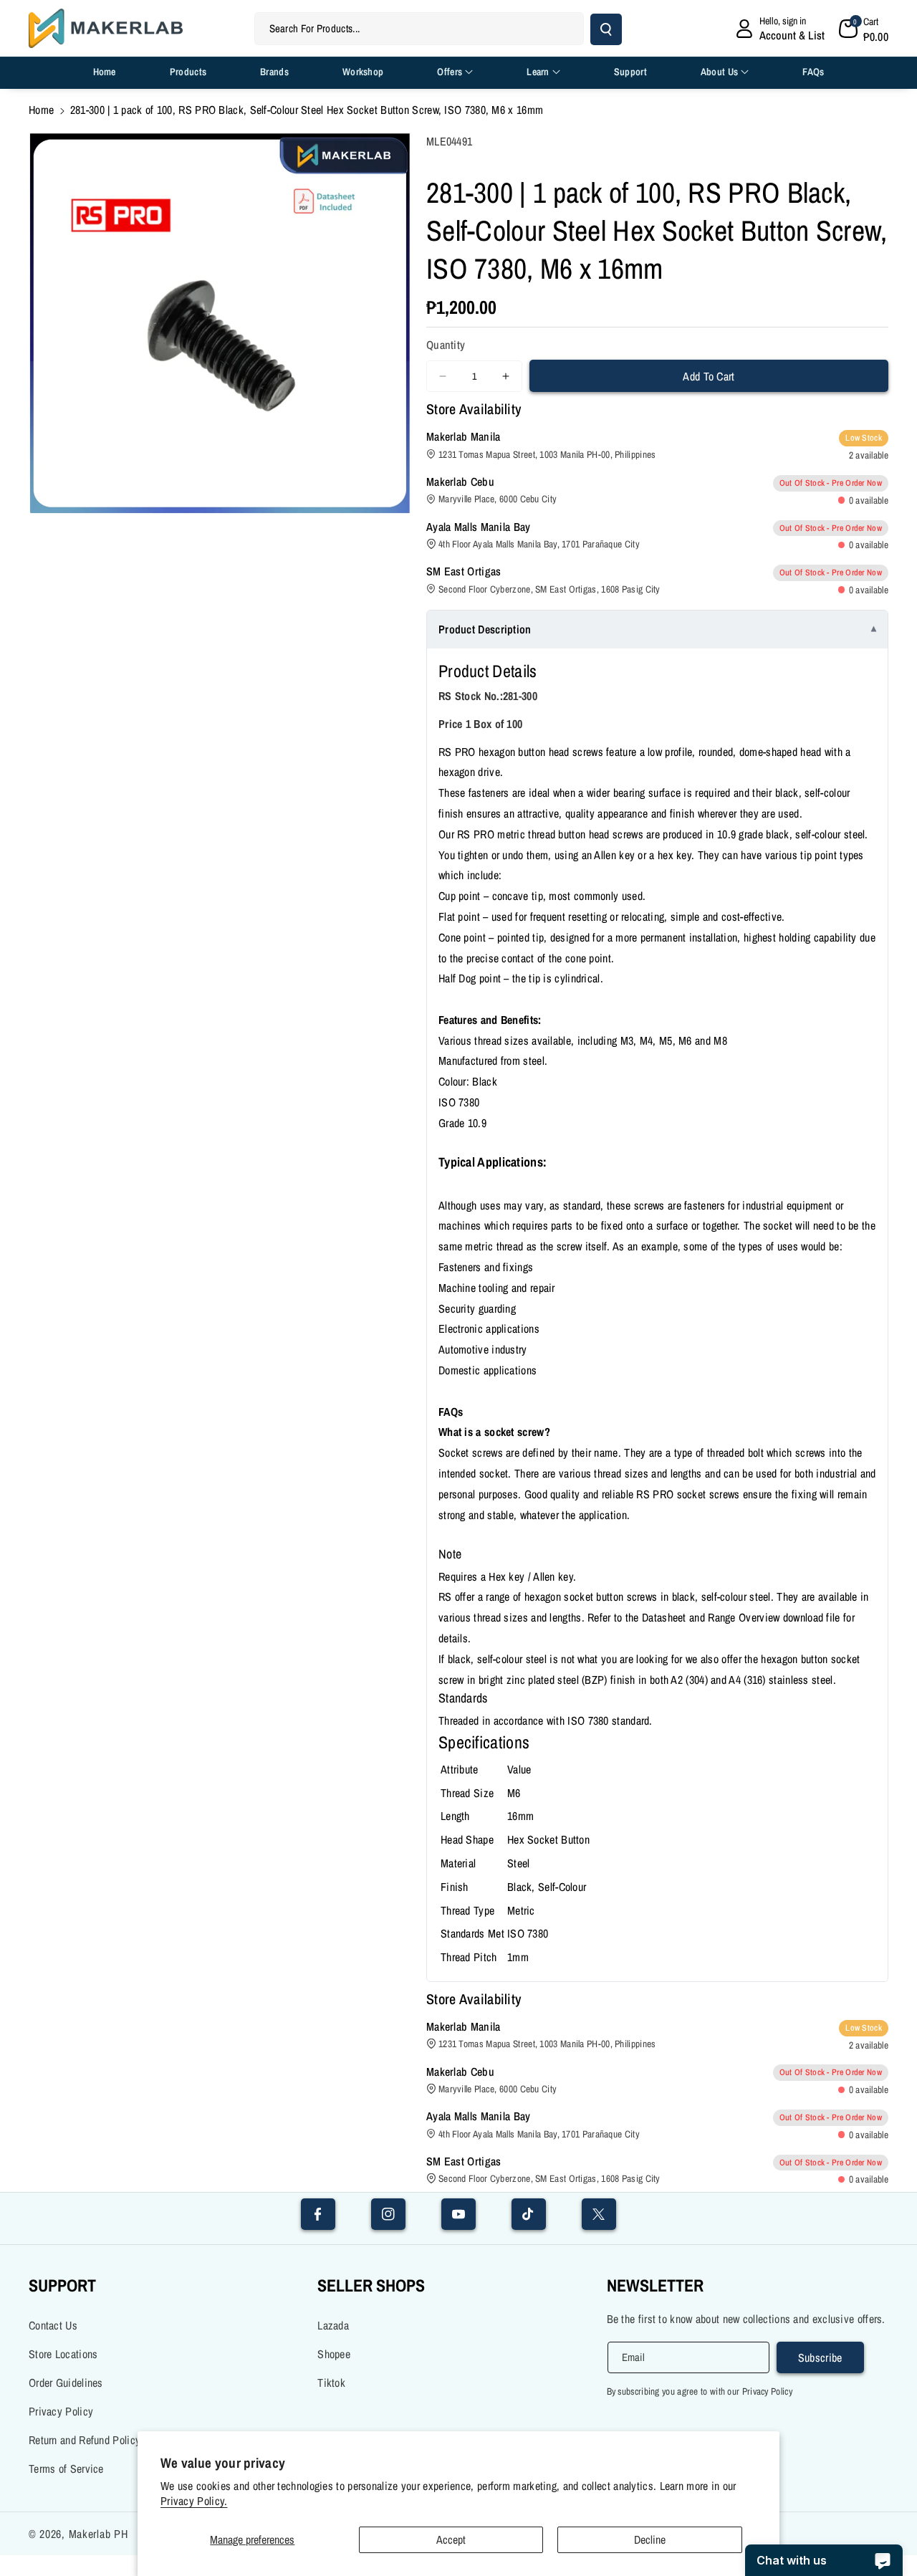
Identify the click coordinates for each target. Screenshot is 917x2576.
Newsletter (655, 2285)
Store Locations (63, 2354)
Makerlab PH (99, 2534)
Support (62, 2285)
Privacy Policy (61, 2411)
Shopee (334, 2354)
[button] (864, 29)
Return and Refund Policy (85, 2440)
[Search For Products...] (606, 29)
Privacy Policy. (194, 2501)
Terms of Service (66, 2469)
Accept (451, 2539)
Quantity (446, 345)
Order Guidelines (66, 2383)
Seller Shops (371, 2285)
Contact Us (53, 2325)
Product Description (485, 629)
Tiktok (331, 2383)
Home (41, 110)
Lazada (333, 2325)
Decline (650, 2539)
